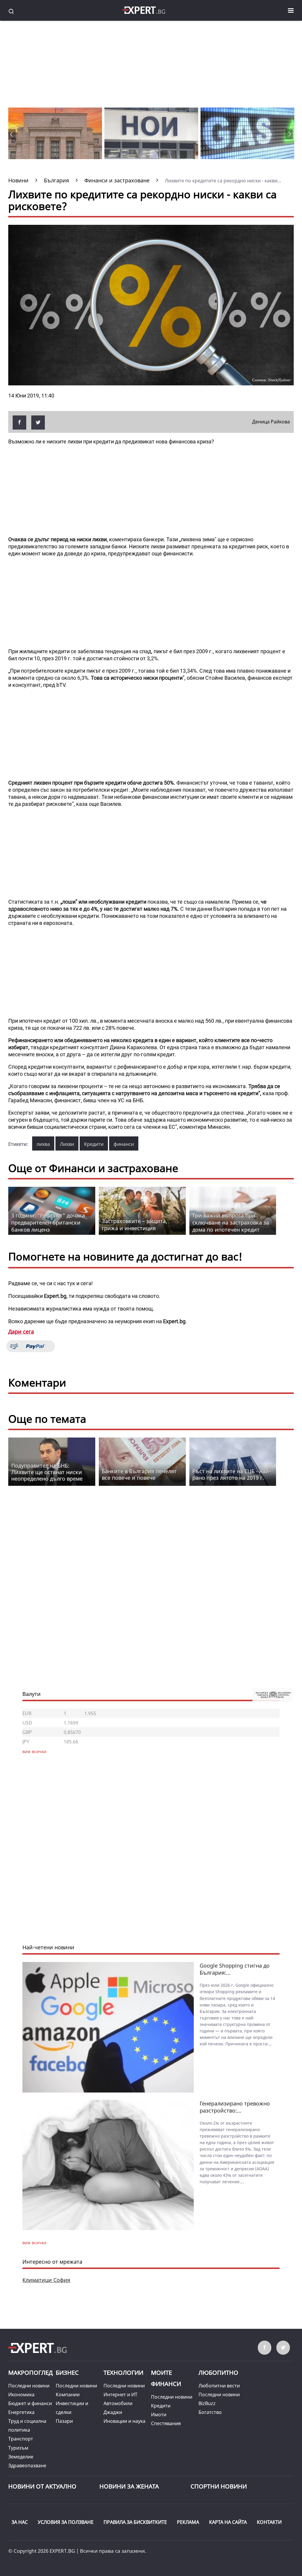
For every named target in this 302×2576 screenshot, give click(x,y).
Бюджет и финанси (30, 2403)
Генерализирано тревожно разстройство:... (235, 2107)
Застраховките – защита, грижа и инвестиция (134, 1225)
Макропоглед (31, 2373)
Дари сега (21, 1331)
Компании (68, 2395)
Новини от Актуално (42, 2486)
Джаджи (113, 2412)
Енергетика (21, 2412)
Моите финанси (166, 2378)
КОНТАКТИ (269, 2522)
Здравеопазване (27, 2466)
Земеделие (21, 2457)
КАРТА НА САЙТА (228, 2522)
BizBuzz (207, 2403)
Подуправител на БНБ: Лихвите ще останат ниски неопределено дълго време (47, 1472)
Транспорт (21, 2439)
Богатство (210, 2412)
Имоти (159, 2415)
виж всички (34, 2243)
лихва (43, 1144)
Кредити (94, 1144)
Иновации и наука (124, 2421)
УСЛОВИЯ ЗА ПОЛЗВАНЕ (66, 2522)
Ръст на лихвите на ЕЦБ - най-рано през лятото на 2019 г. (232, 1474)
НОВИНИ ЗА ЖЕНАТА (129, 2486)
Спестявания (166, 2423)
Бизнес (67, 2373)
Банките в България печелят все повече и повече (139, 1474)
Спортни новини (219, 2486)
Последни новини (29, 2386)
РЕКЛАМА (188, 2522)
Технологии (123, 2373)
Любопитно (218, 2373)
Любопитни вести (219, 2386)
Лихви (67, 1144)
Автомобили (118, 2403)
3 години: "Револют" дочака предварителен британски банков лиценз (48, 1222)
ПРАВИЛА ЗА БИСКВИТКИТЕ (135, 2522)
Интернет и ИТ (120, 2395)
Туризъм (18, 2448)
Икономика (21, 2395)
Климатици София (46, 2280)
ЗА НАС (20, 2522)
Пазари (64, 2421)
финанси (124, 1144)
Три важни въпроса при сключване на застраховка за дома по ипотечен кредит (231, 1222)
